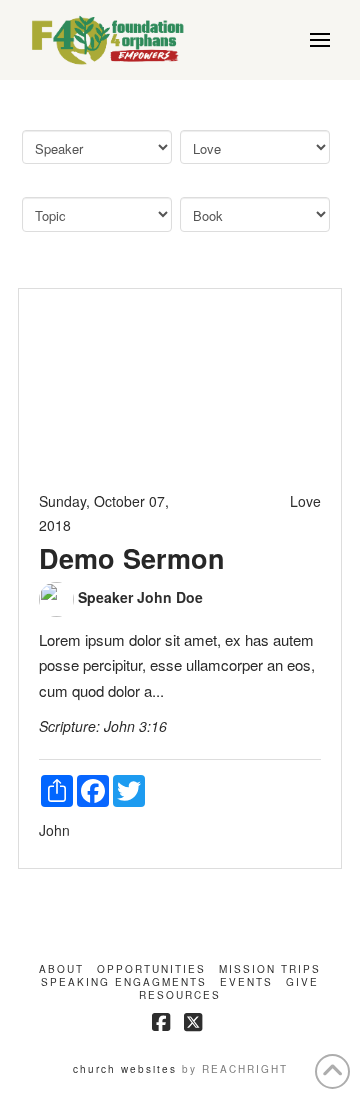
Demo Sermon (132, 558)
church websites (125, 1069)
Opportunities (151, 969)
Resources (180, 995)
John (54, 830)
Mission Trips (270, 969)
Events (246, 982)
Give (302, 982)
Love (305, 501)
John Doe (170, 597)
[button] (320, 40)
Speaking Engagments (124, 982)
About (61, 969)
